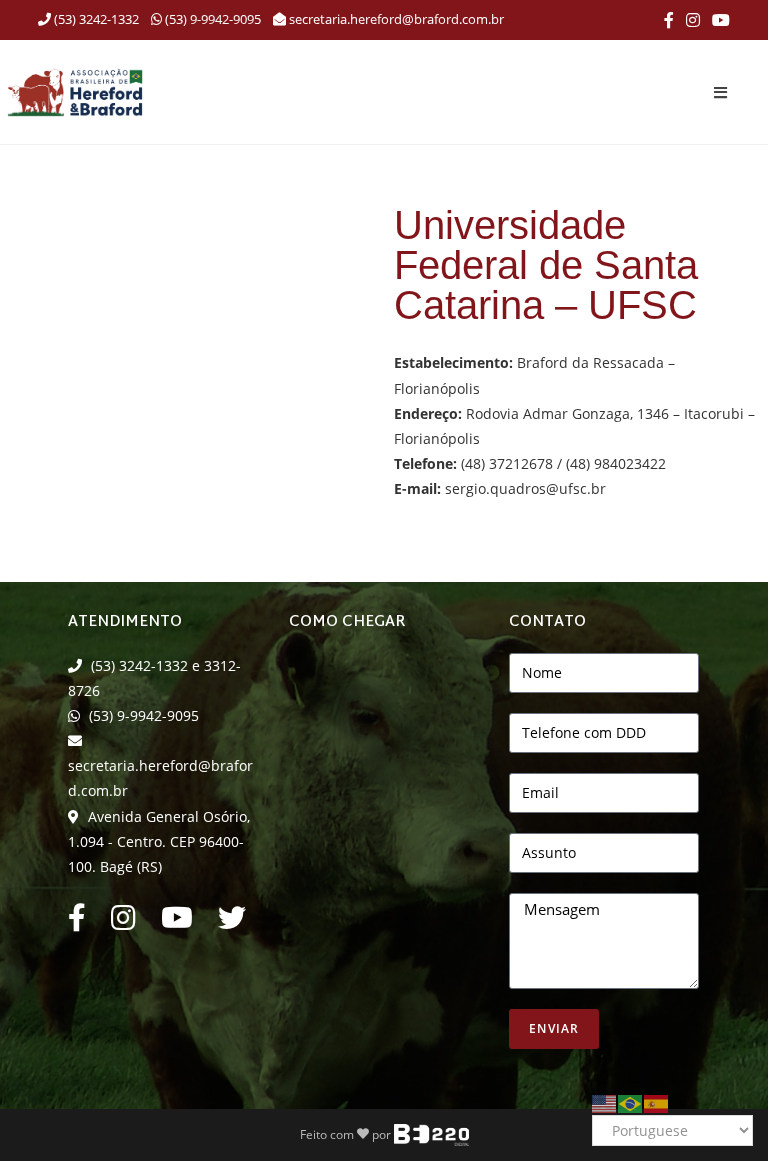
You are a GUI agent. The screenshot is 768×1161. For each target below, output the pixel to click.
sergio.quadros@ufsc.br (525, 488)
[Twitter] (232, 922)
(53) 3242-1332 (95, 19)
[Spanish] (657, 1101)
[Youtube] (177, 922)
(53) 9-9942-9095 (211, 19)
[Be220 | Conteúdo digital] (431, 1133)
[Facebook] (669, 20)
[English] (605, 1101)
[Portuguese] (631, 1101)
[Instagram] (693, 20)
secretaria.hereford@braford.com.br (396, 19)
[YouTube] (718, 20)
